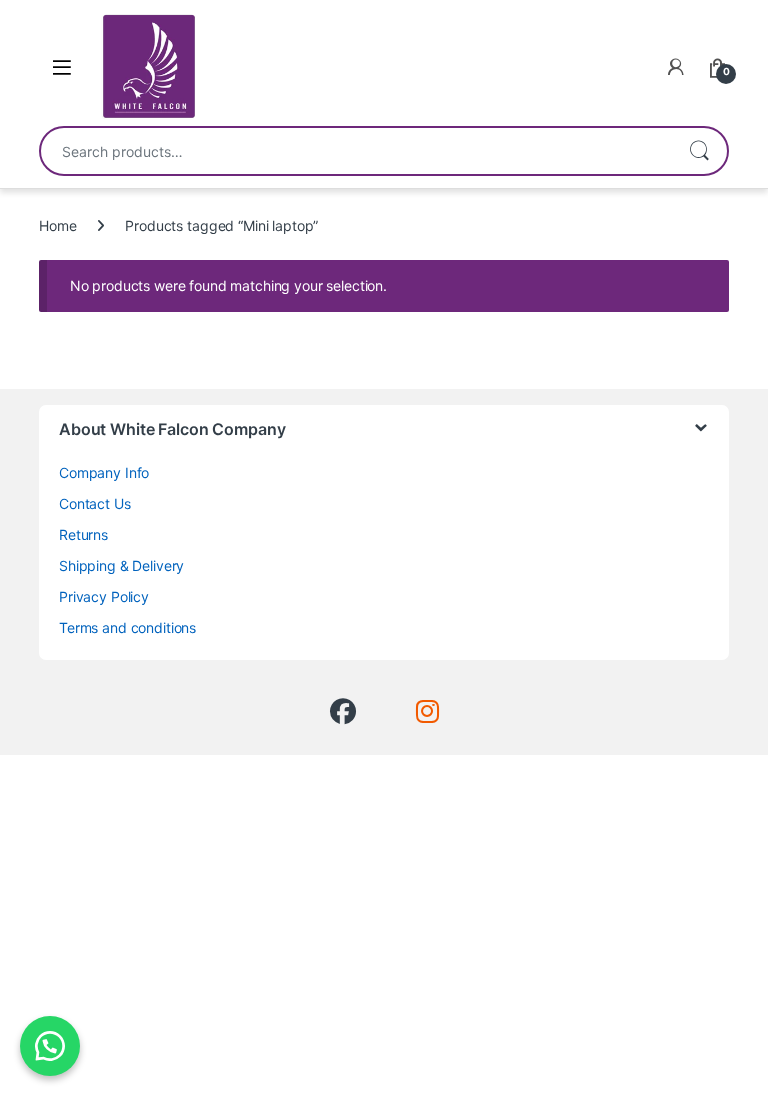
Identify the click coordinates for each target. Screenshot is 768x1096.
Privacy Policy (104, 596)
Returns (83, 534)
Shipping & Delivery (121, 565)
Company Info (104, 472)
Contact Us (95, 503)
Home (57, 225)
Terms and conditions (127, 627)
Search (699, 151)
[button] (50, 1046)
